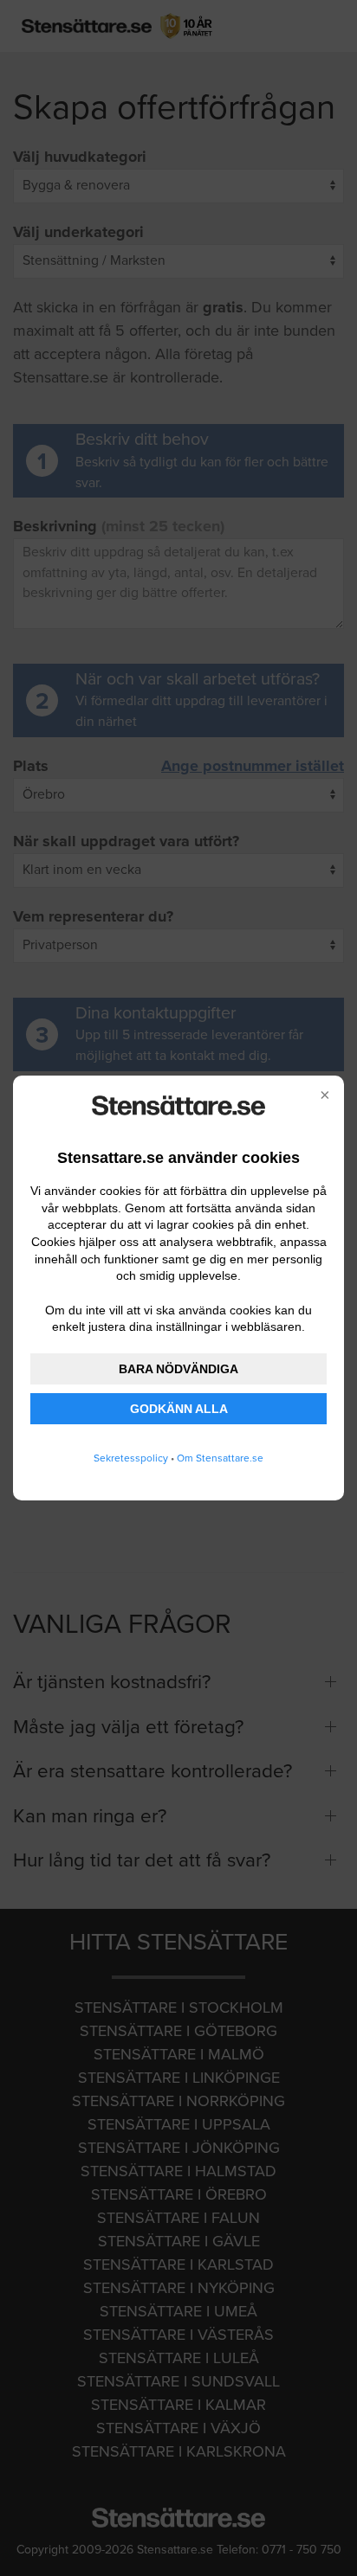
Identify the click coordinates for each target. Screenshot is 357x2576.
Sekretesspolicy (131, 1458)
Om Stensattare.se (220, 1458)
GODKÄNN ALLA (179, 1409)
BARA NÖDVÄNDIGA (178, 1369)
